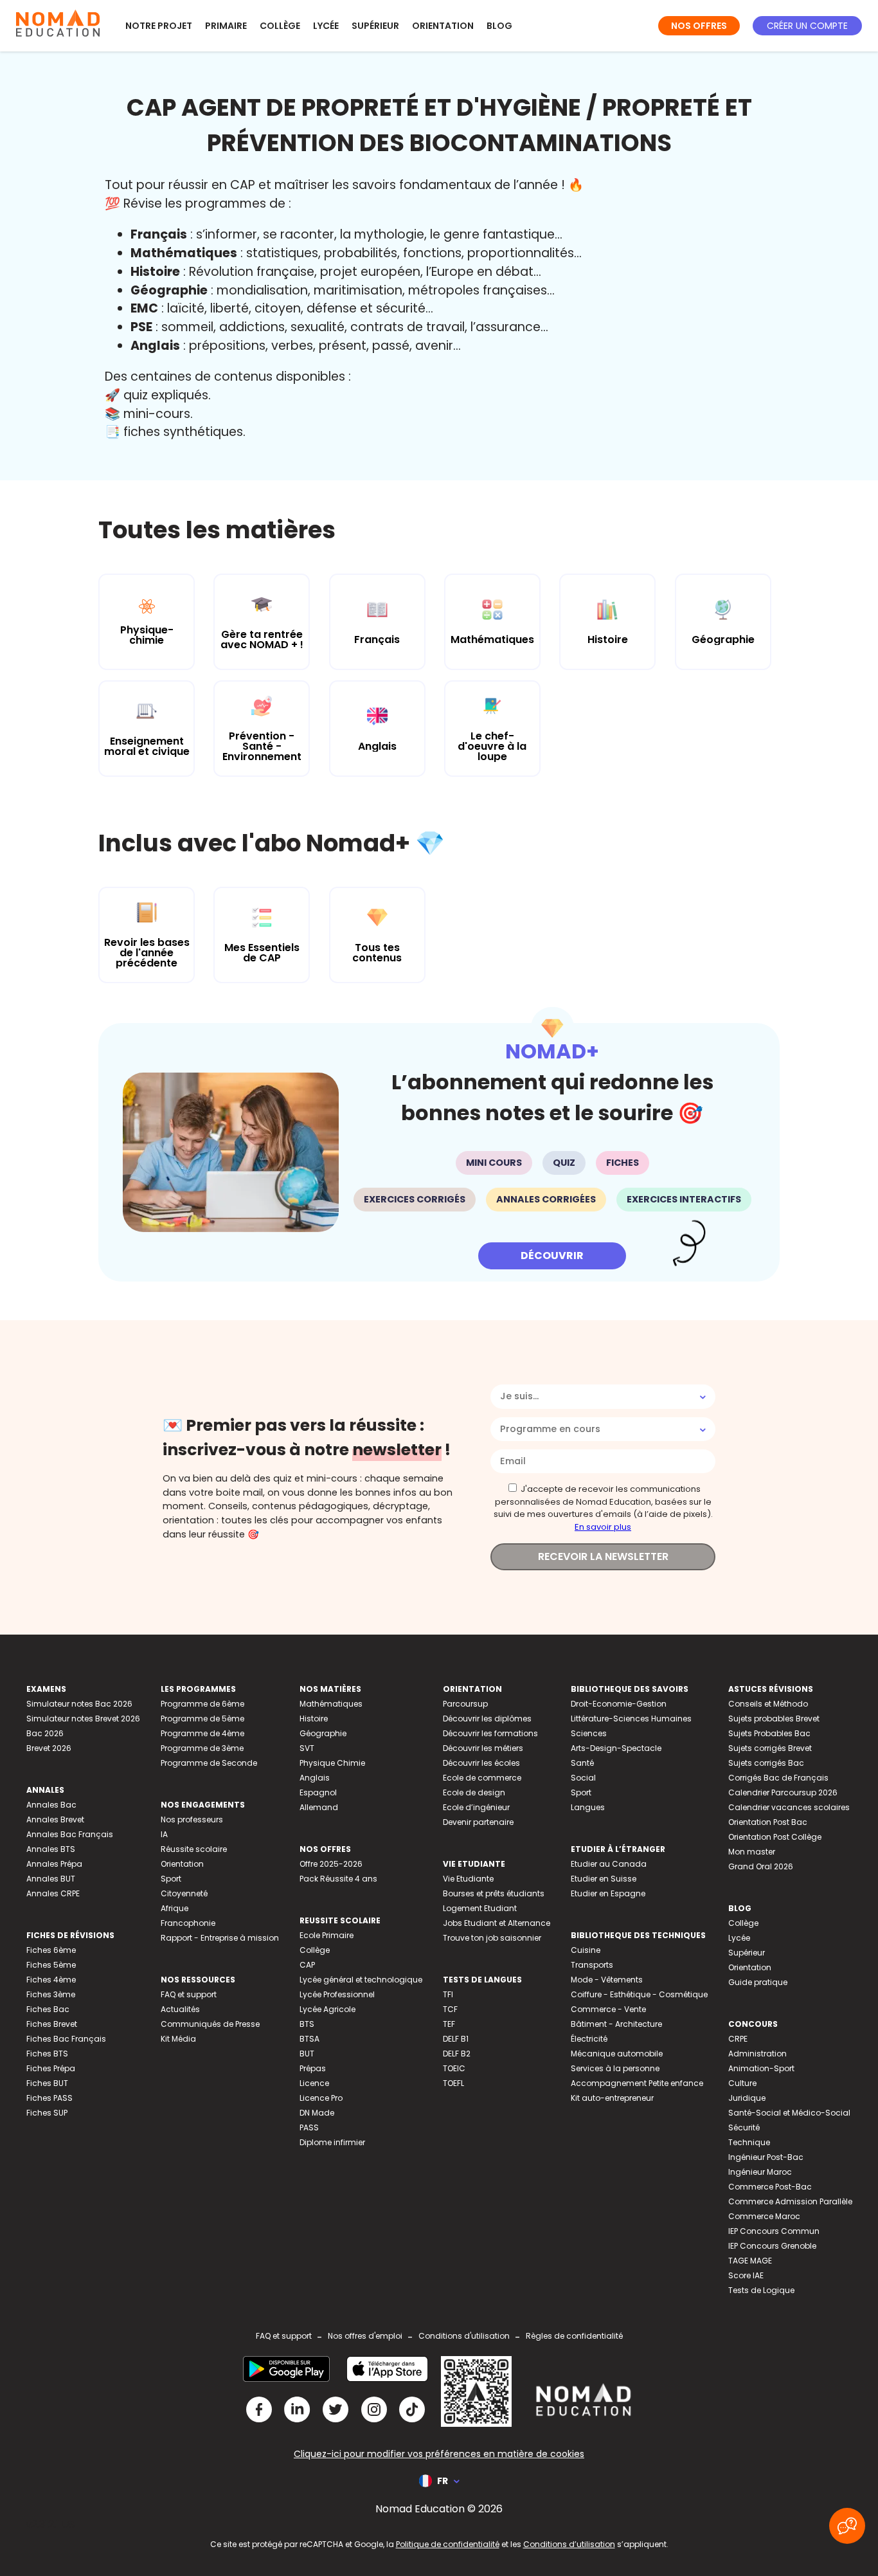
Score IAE (746, 2275)
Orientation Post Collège (775, 1837)
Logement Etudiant (480, 1908)
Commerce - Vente (608, 2009)
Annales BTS (51, 1849)
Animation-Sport (761, 2068)
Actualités (180, 2009)
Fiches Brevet (52, 2024)
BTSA (309, 2039)
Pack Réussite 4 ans (338, 1879)
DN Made (317, 2113)
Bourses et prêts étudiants (494, 1893)
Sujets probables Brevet (774, 1719)
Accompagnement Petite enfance (637, 2083)
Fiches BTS (47, 2054)
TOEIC (454, 2068)
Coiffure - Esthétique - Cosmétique (639, 1994)
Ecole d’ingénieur (476, 1807)
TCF (450, 2009)
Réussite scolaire (194, 1849)
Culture (742, 2083)
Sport (171, 1879)
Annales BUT (51, 1879)
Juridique (747, 2098)
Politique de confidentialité (448, 2544)
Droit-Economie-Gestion (619, 1704)
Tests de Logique (761, 2290)
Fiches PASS (49, 2098)
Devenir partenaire (478, 1822)
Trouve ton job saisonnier (492, 1938)
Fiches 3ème (51, 1994)
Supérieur (375, 26)
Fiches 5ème (51, 1965)
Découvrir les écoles (481, 1763)
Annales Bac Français (70, 1834)
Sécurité (744, 2127)
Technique (749, 2142)
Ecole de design (474, 1792)
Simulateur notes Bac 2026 (79, 1704)
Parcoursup (465, 1704)
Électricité (589, 2039)
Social (583, 1778)
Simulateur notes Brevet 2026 (83, 1719)
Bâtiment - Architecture (616, 2024)
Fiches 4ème (51, 1980)
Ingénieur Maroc (760, 2172)
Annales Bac (51, 1805)
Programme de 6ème (202, 1704)
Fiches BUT (47, 2083)
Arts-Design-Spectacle (616, 1748)
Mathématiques (331, 1704)
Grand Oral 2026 (761, 1866)
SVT (307, 1748)
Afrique (175, 1908)
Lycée (326, 26)
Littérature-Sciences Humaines (631, 1719)
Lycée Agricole (327, 2009)
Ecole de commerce (482, 1778)
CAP (307, 1965)
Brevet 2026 (49, 1748)
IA (164, 1834)
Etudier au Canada (609, 1864)
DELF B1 (456, 2039)
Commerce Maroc (764, 2216)
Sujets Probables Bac (769, 1733)
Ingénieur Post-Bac (766, 2157)
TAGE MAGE (750, 2261)
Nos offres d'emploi (365, 2336)
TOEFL (453, 2083)
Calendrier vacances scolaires (789, 1807)
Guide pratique (758, 1982)
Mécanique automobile (617, 2054)
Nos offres (699, 26)
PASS (309, 2127)
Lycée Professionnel (337, 1994)
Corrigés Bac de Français (778, 1778)
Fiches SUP (47, 2113)
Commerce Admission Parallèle (790, 2201)
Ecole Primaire (327, 1935)
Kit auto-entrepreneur (612, 2098)
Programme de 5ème (202, 1719)
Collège (280, 26)
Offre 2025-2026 (331, 1864)
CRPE (738, 2039)
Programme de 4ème (202, 1733)
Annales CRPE (53, 1893)
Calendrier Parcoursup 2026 (783, 1792)
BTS (307, 2024)
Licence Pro (321, 2098)
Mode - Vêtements (607, 1980)
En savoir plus (603, 1527)
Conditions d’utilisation (569, 2544)
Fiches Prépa (51, 2068)
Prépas (313, 2068)
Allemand (319, 1807)
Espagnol (318, 1792)
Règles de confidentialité (574, 2336)
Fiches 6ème (51, 1950)
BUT (307, 2054)
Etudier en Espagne (608, 1893)
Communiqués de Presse (210, 2024)
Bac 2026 (45, 1733)
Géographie (323, 1733)
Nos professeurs (192, 1819)
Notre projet (159, 26)
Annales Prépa (54, 1864)
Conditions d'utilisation (464, 2336)
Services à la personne (615, 2068)
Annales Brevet (55, 1819)
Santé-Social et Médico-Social (789, 2113)
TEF (449, 2024)
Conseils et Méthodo (768, 1704)
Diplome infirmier (332, 2142)
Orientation (443, 26)
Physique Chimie (332, 1763)
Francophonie (188, 1923)
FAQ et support (189, 1994)
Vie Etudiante (468, 1879)
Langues (588, 1807)
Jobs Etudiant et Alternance (497, 1923)
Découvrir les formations (490, 1733)
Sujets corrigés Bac (766, 1763)
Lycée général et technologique (361, 1980)
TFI (448, 1994)
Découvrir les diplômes (487, 1719)
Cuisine (586, 1950)
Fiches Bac (48, 2009)
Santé (582, 1763)
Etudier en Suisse (604, 1879)
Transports (592, 1965)
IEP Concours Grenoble (772, 2246)
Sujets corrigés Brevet (770, 1748)
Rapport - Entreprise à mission (220, 1938)
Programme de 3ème (202, 1748)
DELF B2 (457, 2054)
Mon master (752, 1852)
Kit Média (178, 2039)
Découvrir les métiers (483, 1748)
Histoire (314, 1719)
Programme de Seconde (209, 1763)
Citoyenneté (184, 1893)
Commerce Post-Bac (770, 2187)
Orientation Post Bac (768, 1822)
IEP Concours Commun (774, 2231)
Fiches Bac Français (66, 2039)
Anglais (315, 1778)
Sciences (589, 1733)
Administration (757, 2054)
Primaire (226, 26)
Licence (314, 2083)
